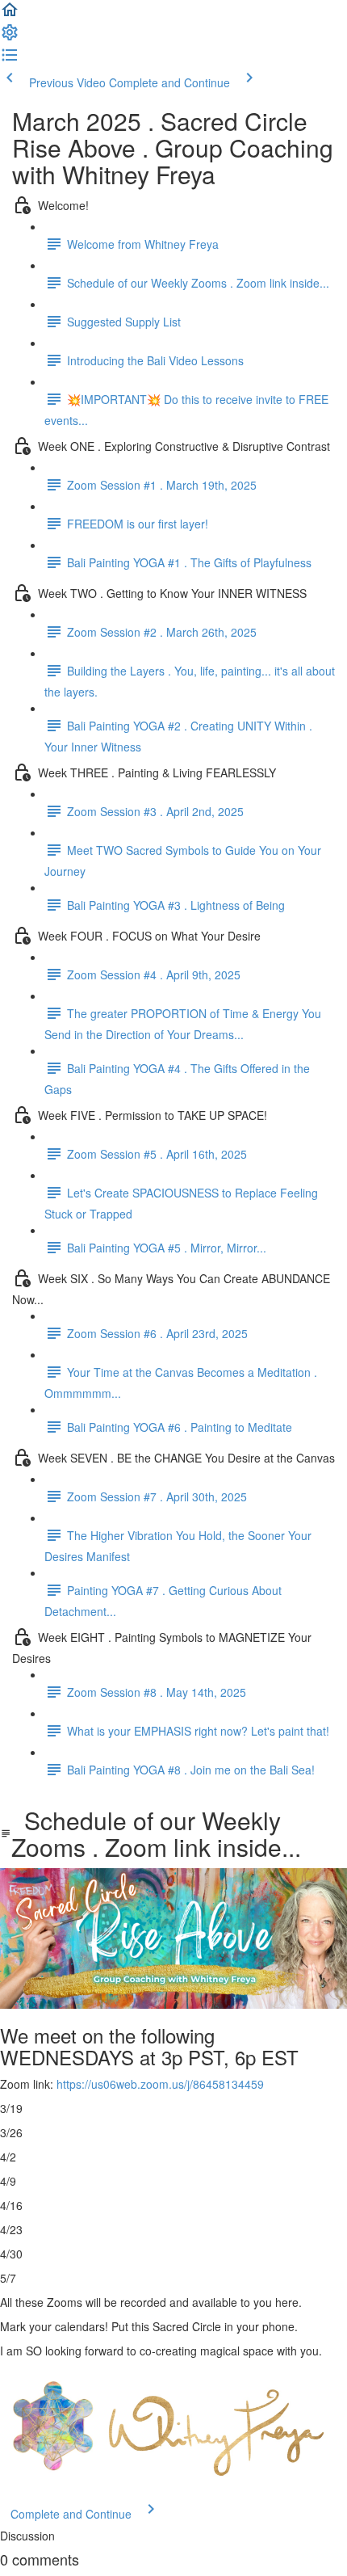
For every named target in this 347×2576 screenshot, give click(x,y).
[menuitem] (10, 37)
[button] (10, 15)
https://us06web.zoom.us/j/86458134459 (160, 2084)
